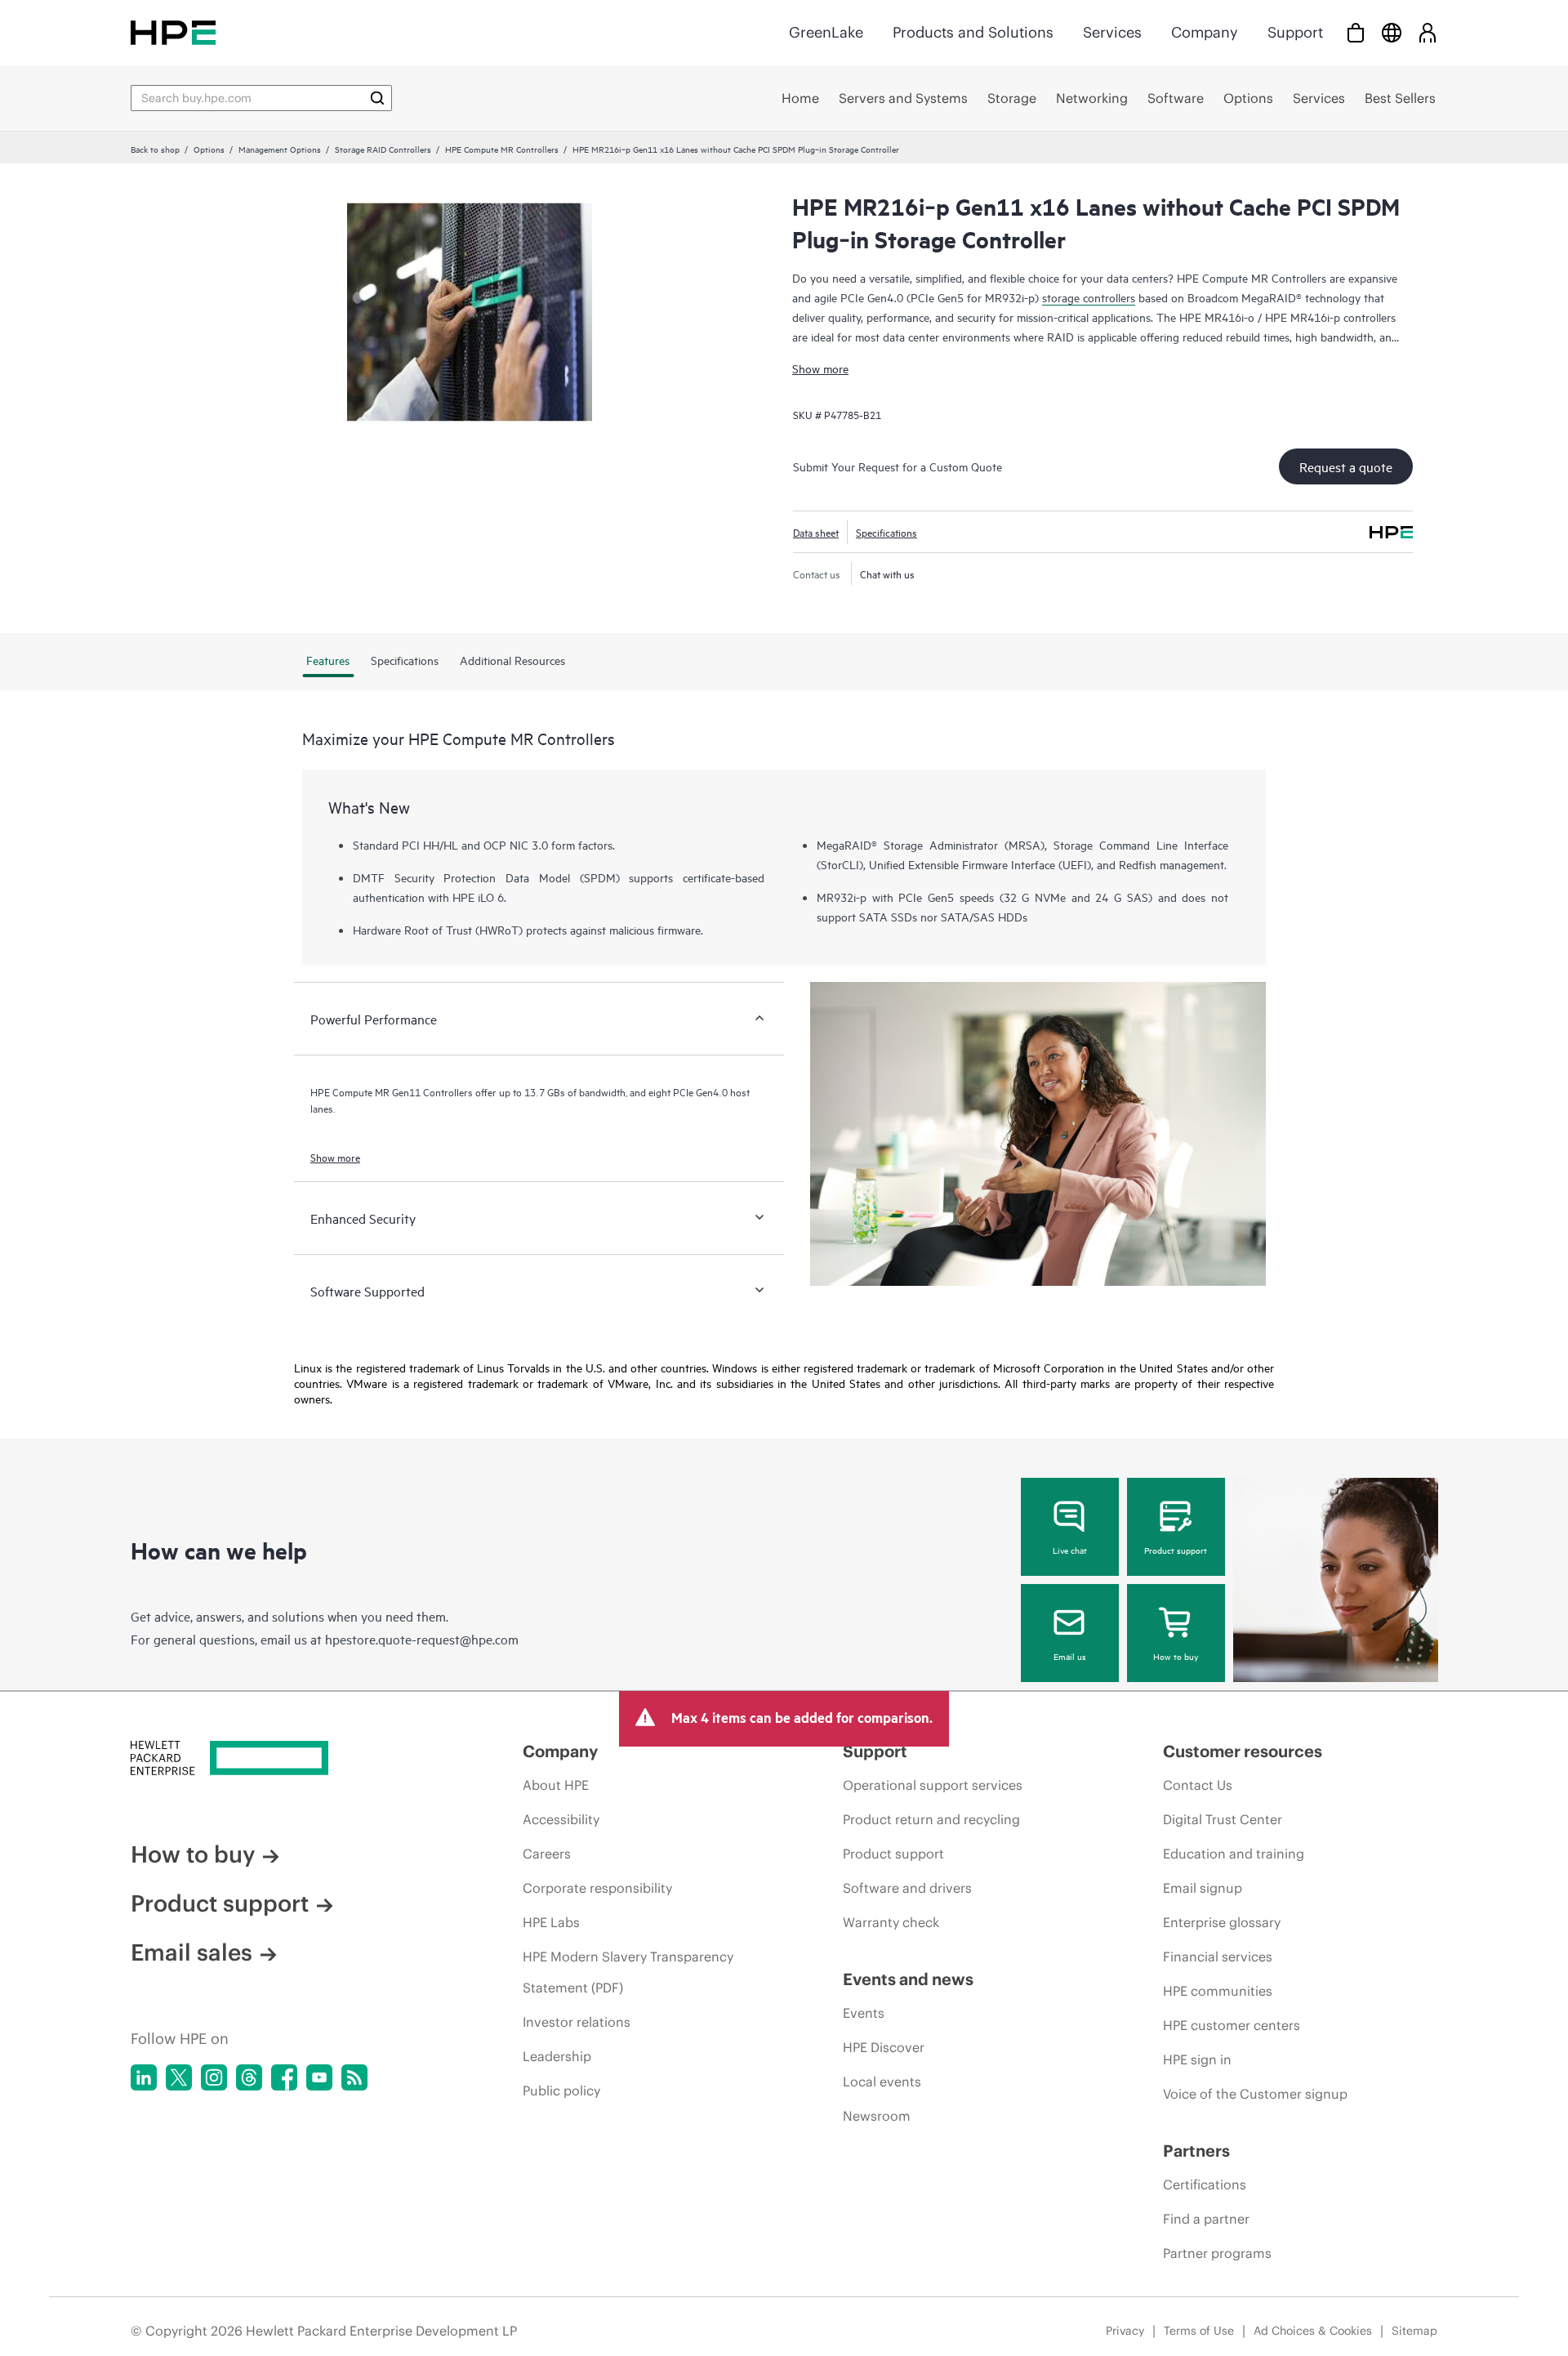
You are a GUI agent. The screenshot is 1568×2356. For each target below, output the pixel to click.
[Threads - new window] (249, 2077)
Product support (1176, 1550)
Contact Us (1198, 1785)
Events (864, 2013)
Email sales (192, 1952)
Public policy (561, 2091)
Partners (1196, 2151)
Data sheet (816, 532)
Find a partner (1206, 2219)
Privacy (1125, 2331)
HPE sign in (1197, 2059)
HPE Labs (551, 1922)
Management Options (280, 149)
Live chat (1070, 1550)
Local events (882, 2082)
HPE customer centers (1232, 2025)
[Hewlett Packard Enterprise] (173, 32)
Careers (547, 1854)
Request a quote (1346, 466)
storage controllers (1089, 297)
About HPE (556, 1785)
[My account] (1428, 32)
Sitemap (1414, 2331)
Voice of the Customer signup (1255, 2094)
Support (1295, 32)
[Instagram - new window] (214, 2077)
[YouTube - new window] (319, 2077)
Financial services (1218, 1957)
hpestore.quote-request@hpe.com (422, 1639)
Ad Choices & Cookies (1313, 2331)
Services (1112, 32)
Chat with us (887, 573)
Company (1205, 32)
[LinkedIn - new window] (144, 2077)
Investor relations (577, 2022)
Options (209, 149)
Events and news (908, 1979)
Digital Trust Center (1223, 1819)
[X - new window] (179, 2077)
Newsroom (877, 2116)
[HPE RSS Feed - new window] (354, 2077)
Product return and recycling (931, 1819)
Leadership (557, 2056)
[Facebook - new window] (284, 2077)
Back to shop (155, 149)
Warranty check (891, 1922)
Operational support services (933, 1785)
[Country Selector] (1392, 32)
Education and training (1234, 1854)
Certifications (1205, 2184)
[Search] (377, 98)
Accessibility (561, 1819)
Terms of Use (1199, 2331)
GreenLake (826, 32)
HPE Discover (884, 2047)
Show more (820, 368)
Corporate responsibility (597, 1888)
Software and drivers (907, 1888)
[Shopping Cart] (1356, 32)
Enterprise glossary (1222, 1922)
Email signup (1203, 1888)
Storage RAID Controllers (383, 149)
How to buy (1176, 1656)
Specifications (886, 532)
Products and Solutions (973, 32)
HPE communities (1218, 1991)
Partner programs (1217, 2253)
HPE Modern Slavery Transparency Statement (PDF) (628, 1972)
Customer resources (1243, 1751)
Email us (1070, 1656)
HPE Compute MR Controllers (502, 149)
